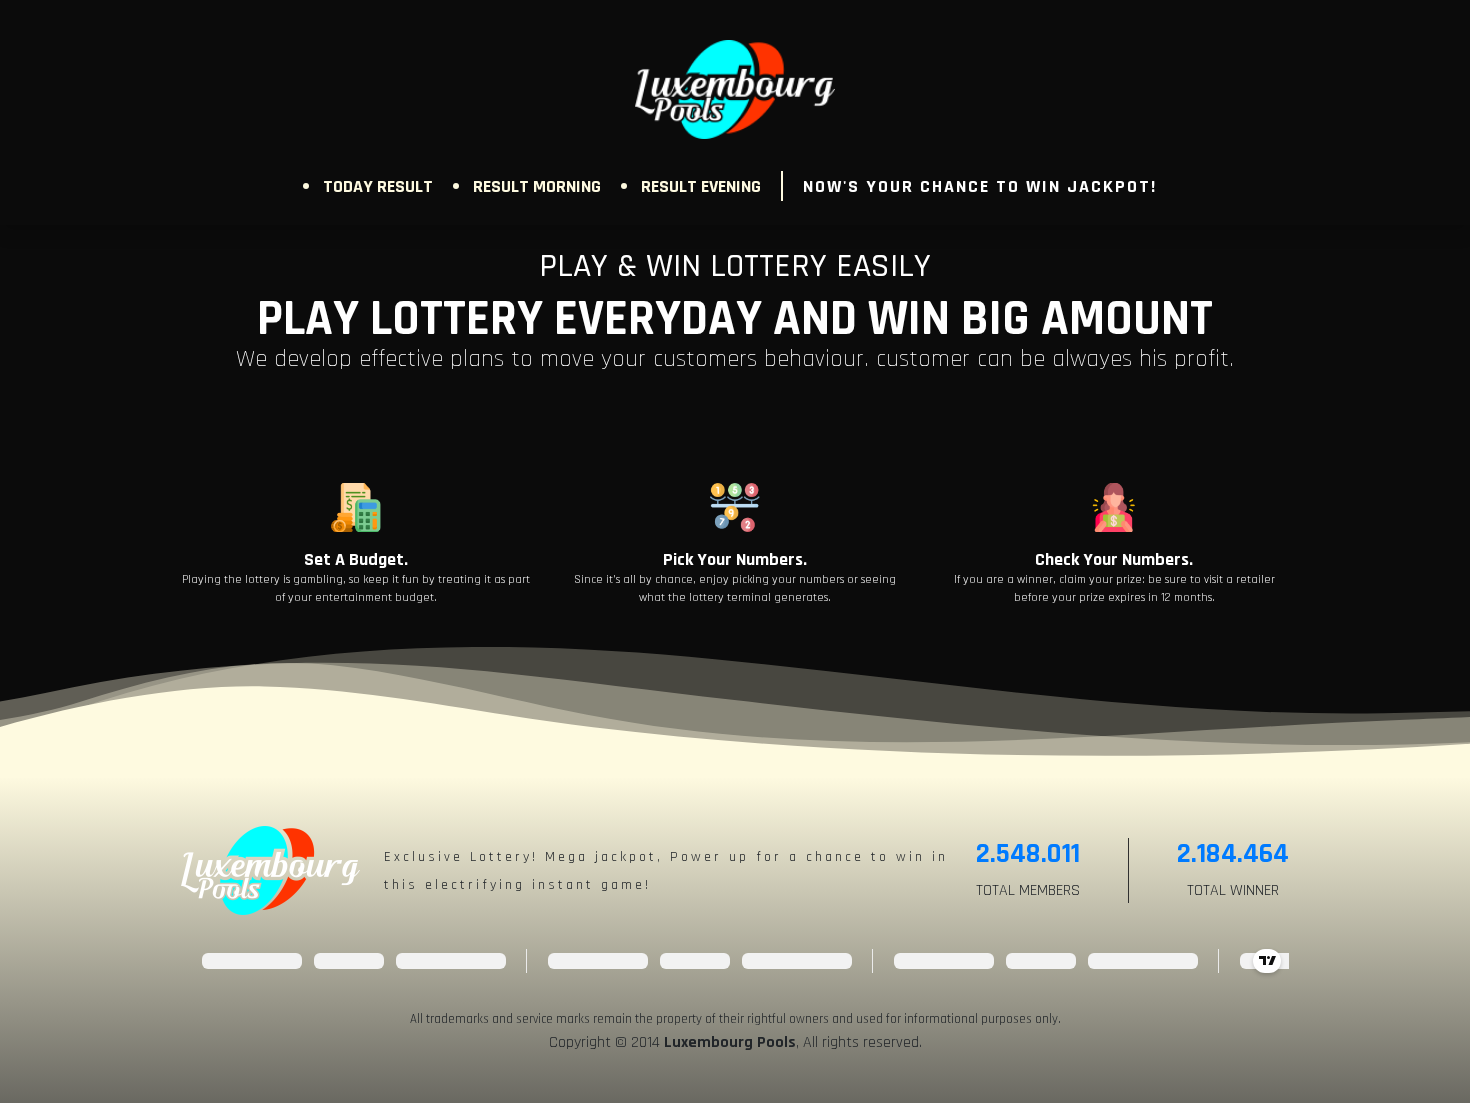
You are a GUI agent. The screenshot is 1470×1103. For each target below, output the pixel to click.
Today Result (378, 186)
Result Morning (537, 186)
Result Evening (701, 186)
